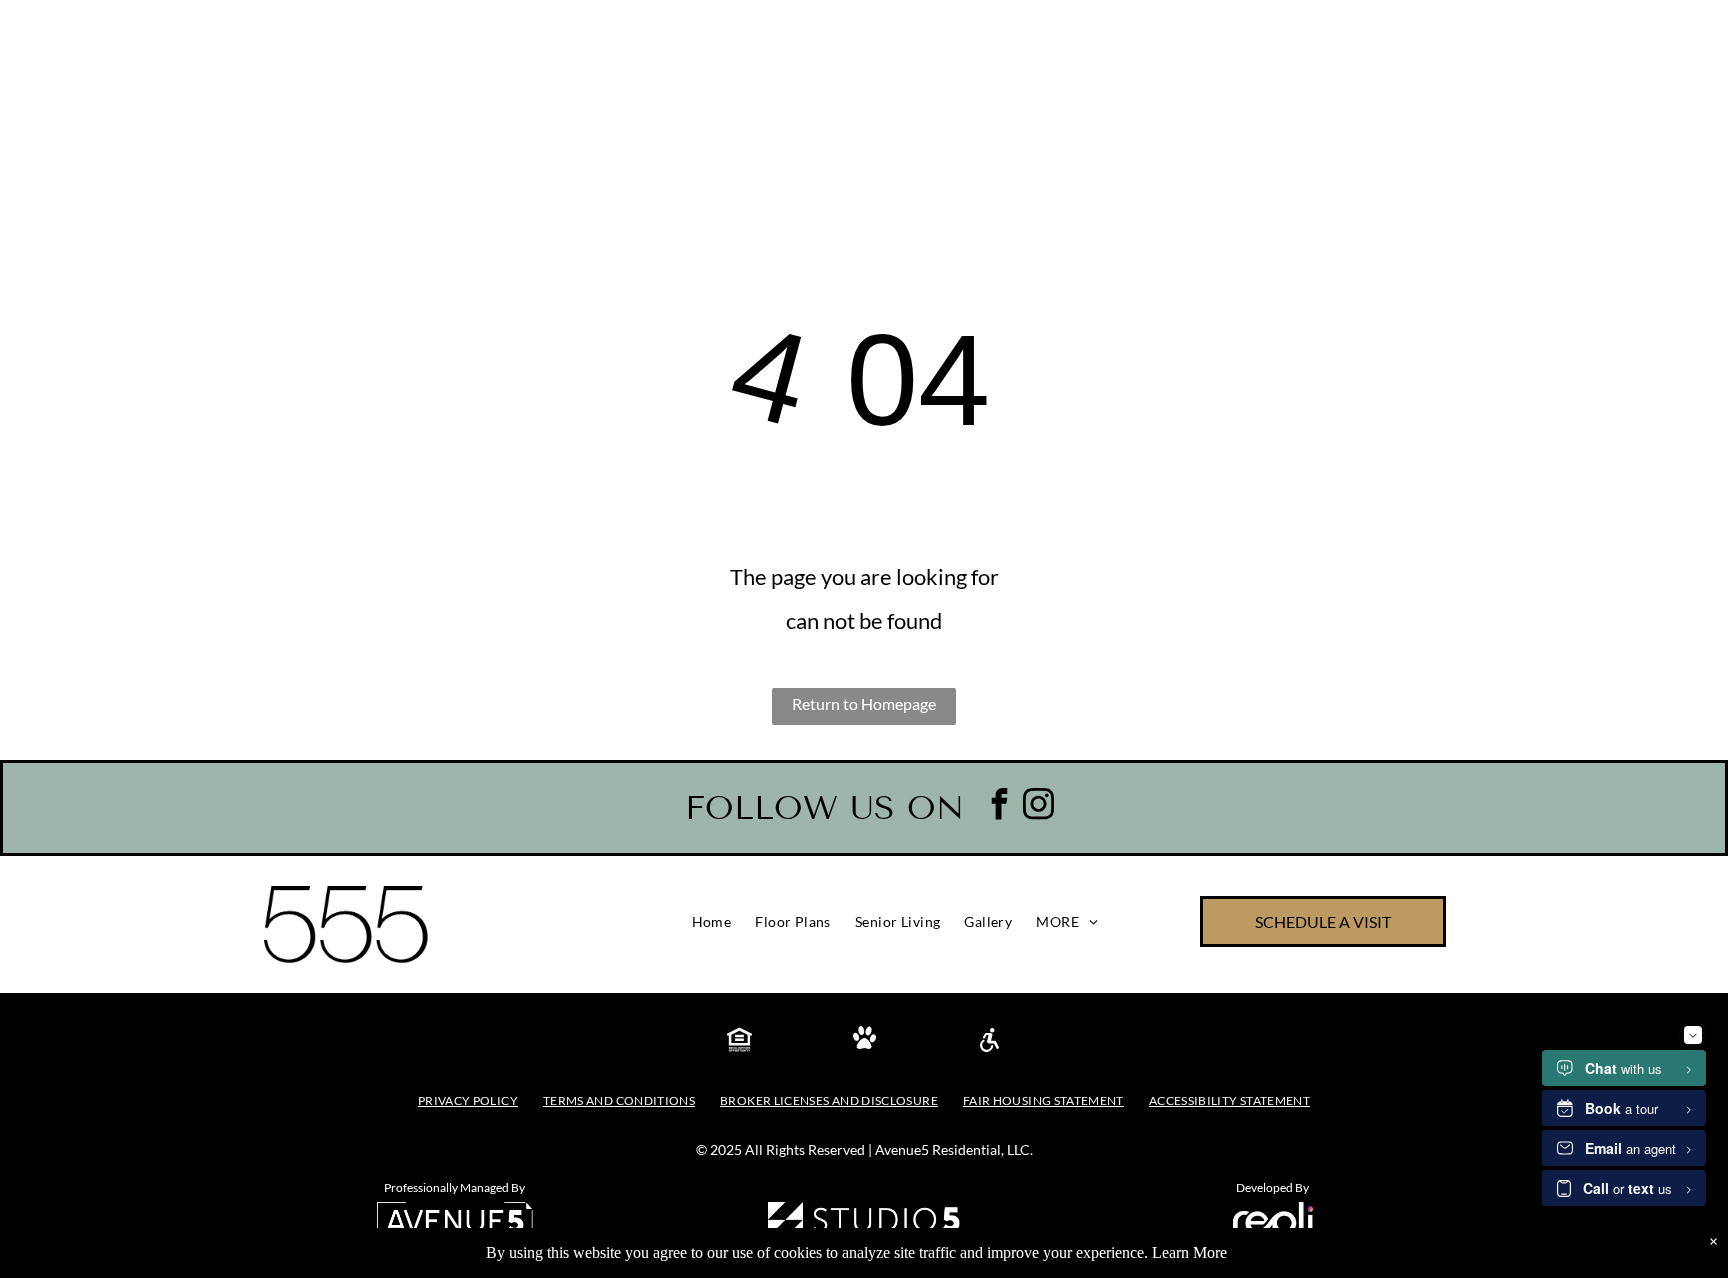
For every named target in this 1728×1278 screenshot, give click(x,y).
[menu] (1684, 160)
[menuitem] (712, 922)
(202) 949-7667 (210, 34)
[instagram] (1039, 806)
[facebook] (1000, 806)
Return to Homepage (864, 703)
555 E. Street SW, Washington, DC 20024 (643, 35)
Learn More (1189, 1252)
